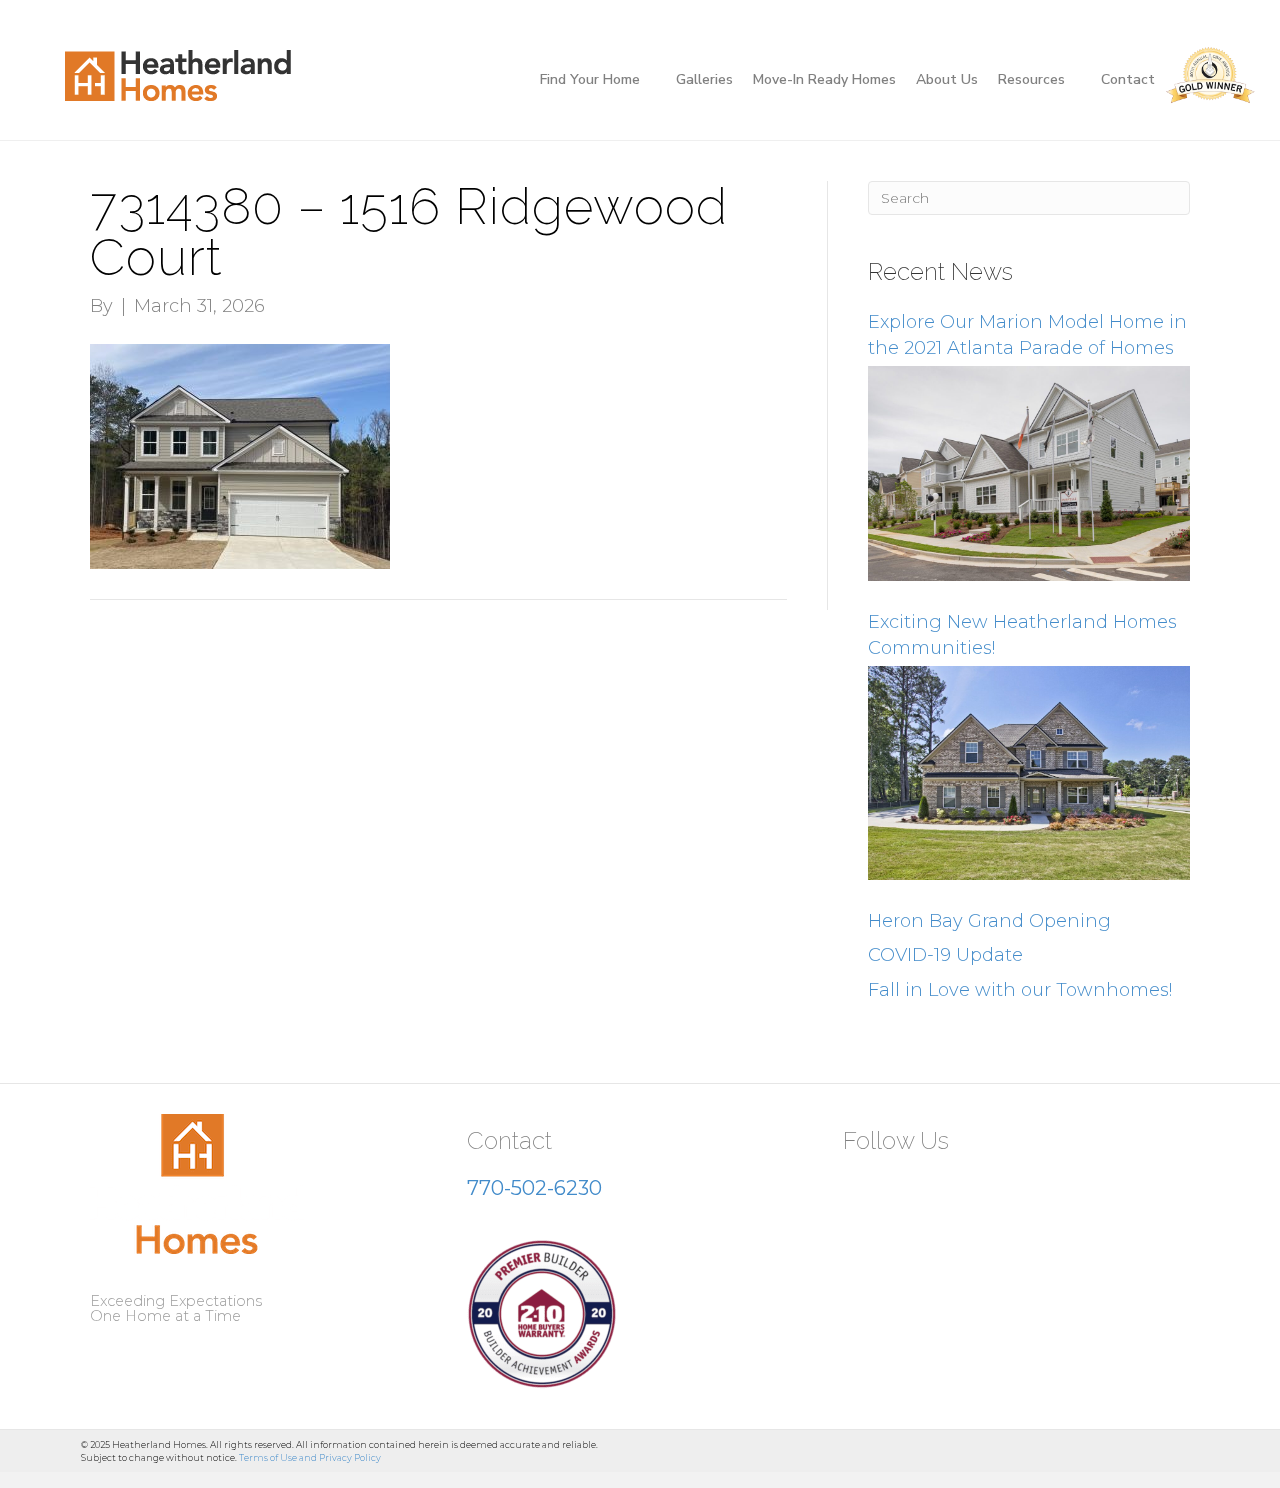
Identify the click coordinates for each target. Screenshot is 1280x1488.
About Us (947, 79)
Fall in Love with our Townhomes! (1020, 990)
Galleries (704, 79)
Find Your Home (590, 79)
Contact (1128, 79)
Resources (1031, 79)
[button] (866, 1189)
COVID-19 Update (945, 955)
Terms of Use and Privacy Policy (310, 1457)
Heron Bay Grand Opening (989, 921)
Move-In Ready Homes (824, 79)
